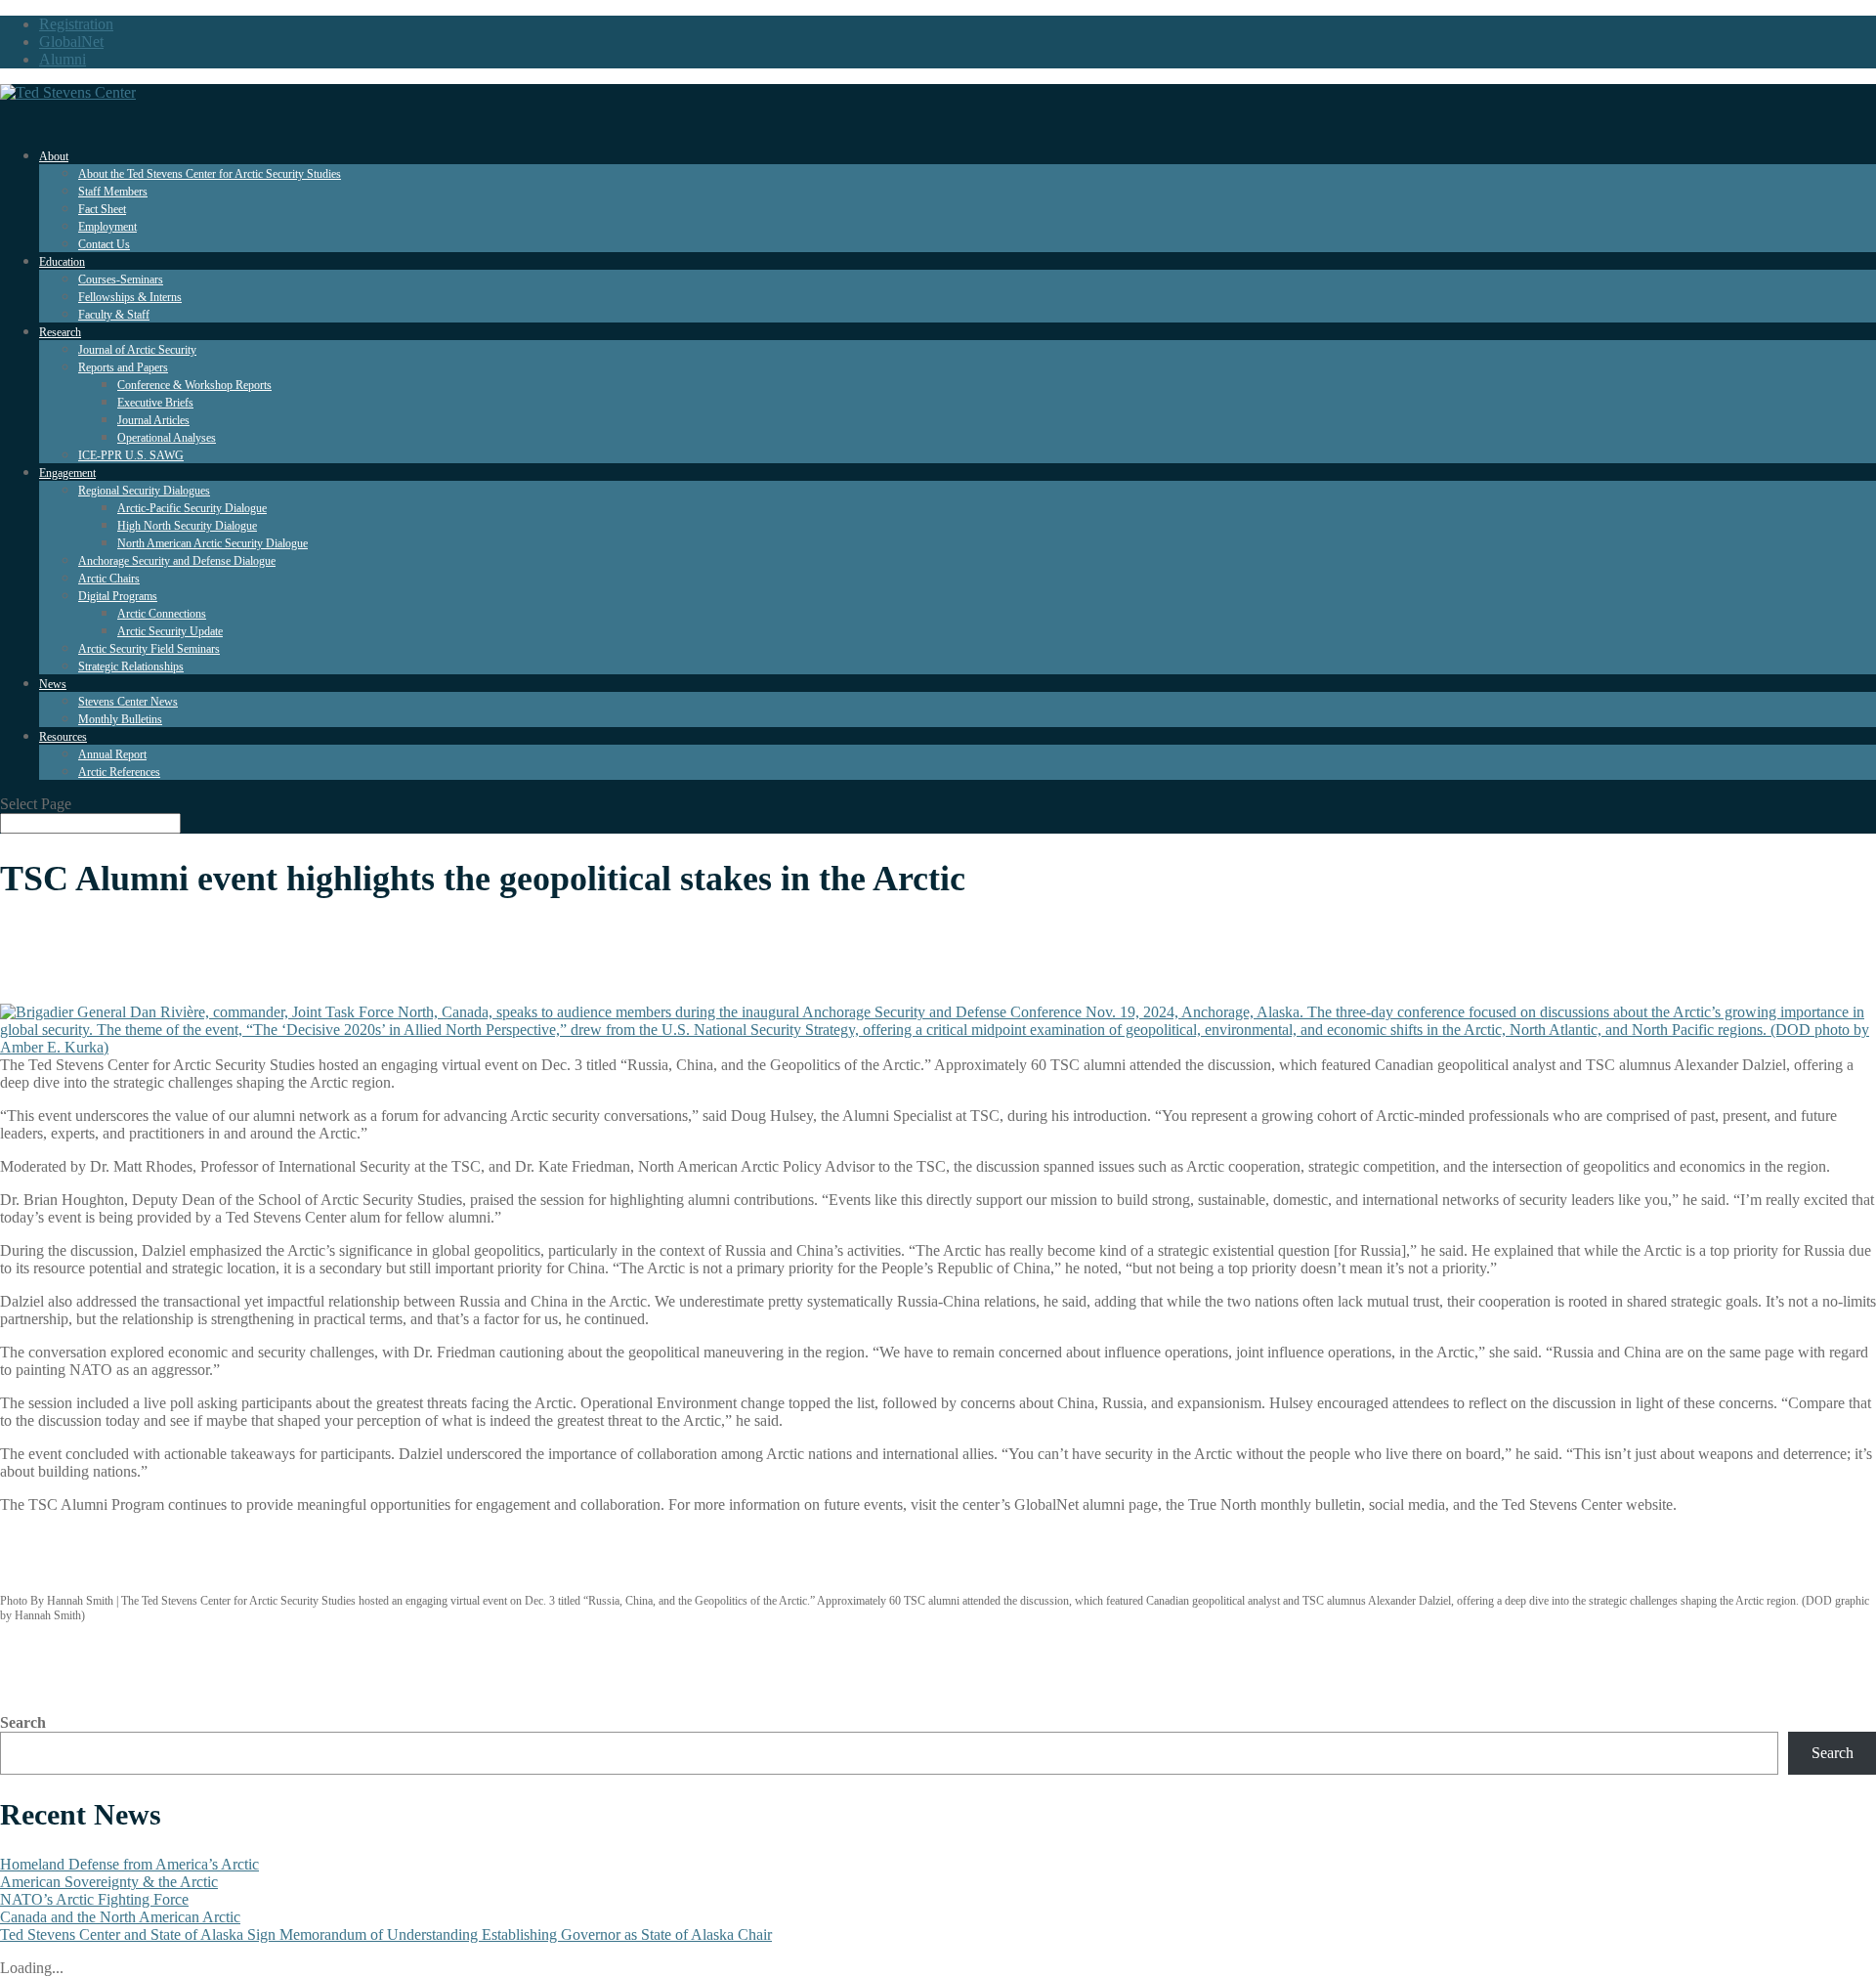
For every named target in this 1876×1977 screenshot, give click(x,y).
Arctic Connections (162, 614)
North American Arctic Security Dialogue (213, 543)
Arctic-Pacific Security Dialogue (192, 508)
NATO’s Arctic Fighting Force (94, 1899)
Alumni (63, 59)
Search (23, 1722)
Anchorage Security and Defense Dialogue (177, 561)
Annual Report (112, 754)
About (54, 156)
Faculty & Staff (114, 315)
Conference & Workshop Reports (194, 385)
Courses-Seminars (121, 279)
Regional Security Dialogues (144, 491)
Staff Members (113, 192)
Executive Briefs (155, 403)
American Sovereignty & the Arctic (109, 1882)
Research (60, 332)
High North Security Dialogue (187, 526)
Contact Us (104, 244)
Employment (107, 227)
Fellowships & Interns (130, 297)
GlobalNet (71, 42)
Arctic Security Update (170, 631)
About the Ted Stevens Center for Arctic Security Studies (210, 174)
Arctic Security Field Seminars (149, 649)
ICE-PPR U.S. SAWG (131, 455)
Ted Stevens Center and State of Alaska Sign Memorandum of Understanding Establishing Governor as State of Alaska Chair (386, 1934)
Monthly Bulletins (120, 719)
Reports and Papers (123, 367)
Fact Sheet (102, 209)
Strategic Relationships (131, 666)
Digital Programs (118, 596)
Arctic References (119, 772)
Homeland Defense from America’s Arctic (129, 1864)
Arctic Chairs (109, 579)
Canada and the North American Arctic (120, 1917)
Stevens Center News (128, 702)
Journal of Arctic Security (137, 350)
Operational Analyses (167, 438)
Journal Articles (153, 420)
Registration (76, 24)
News (53, 684)
